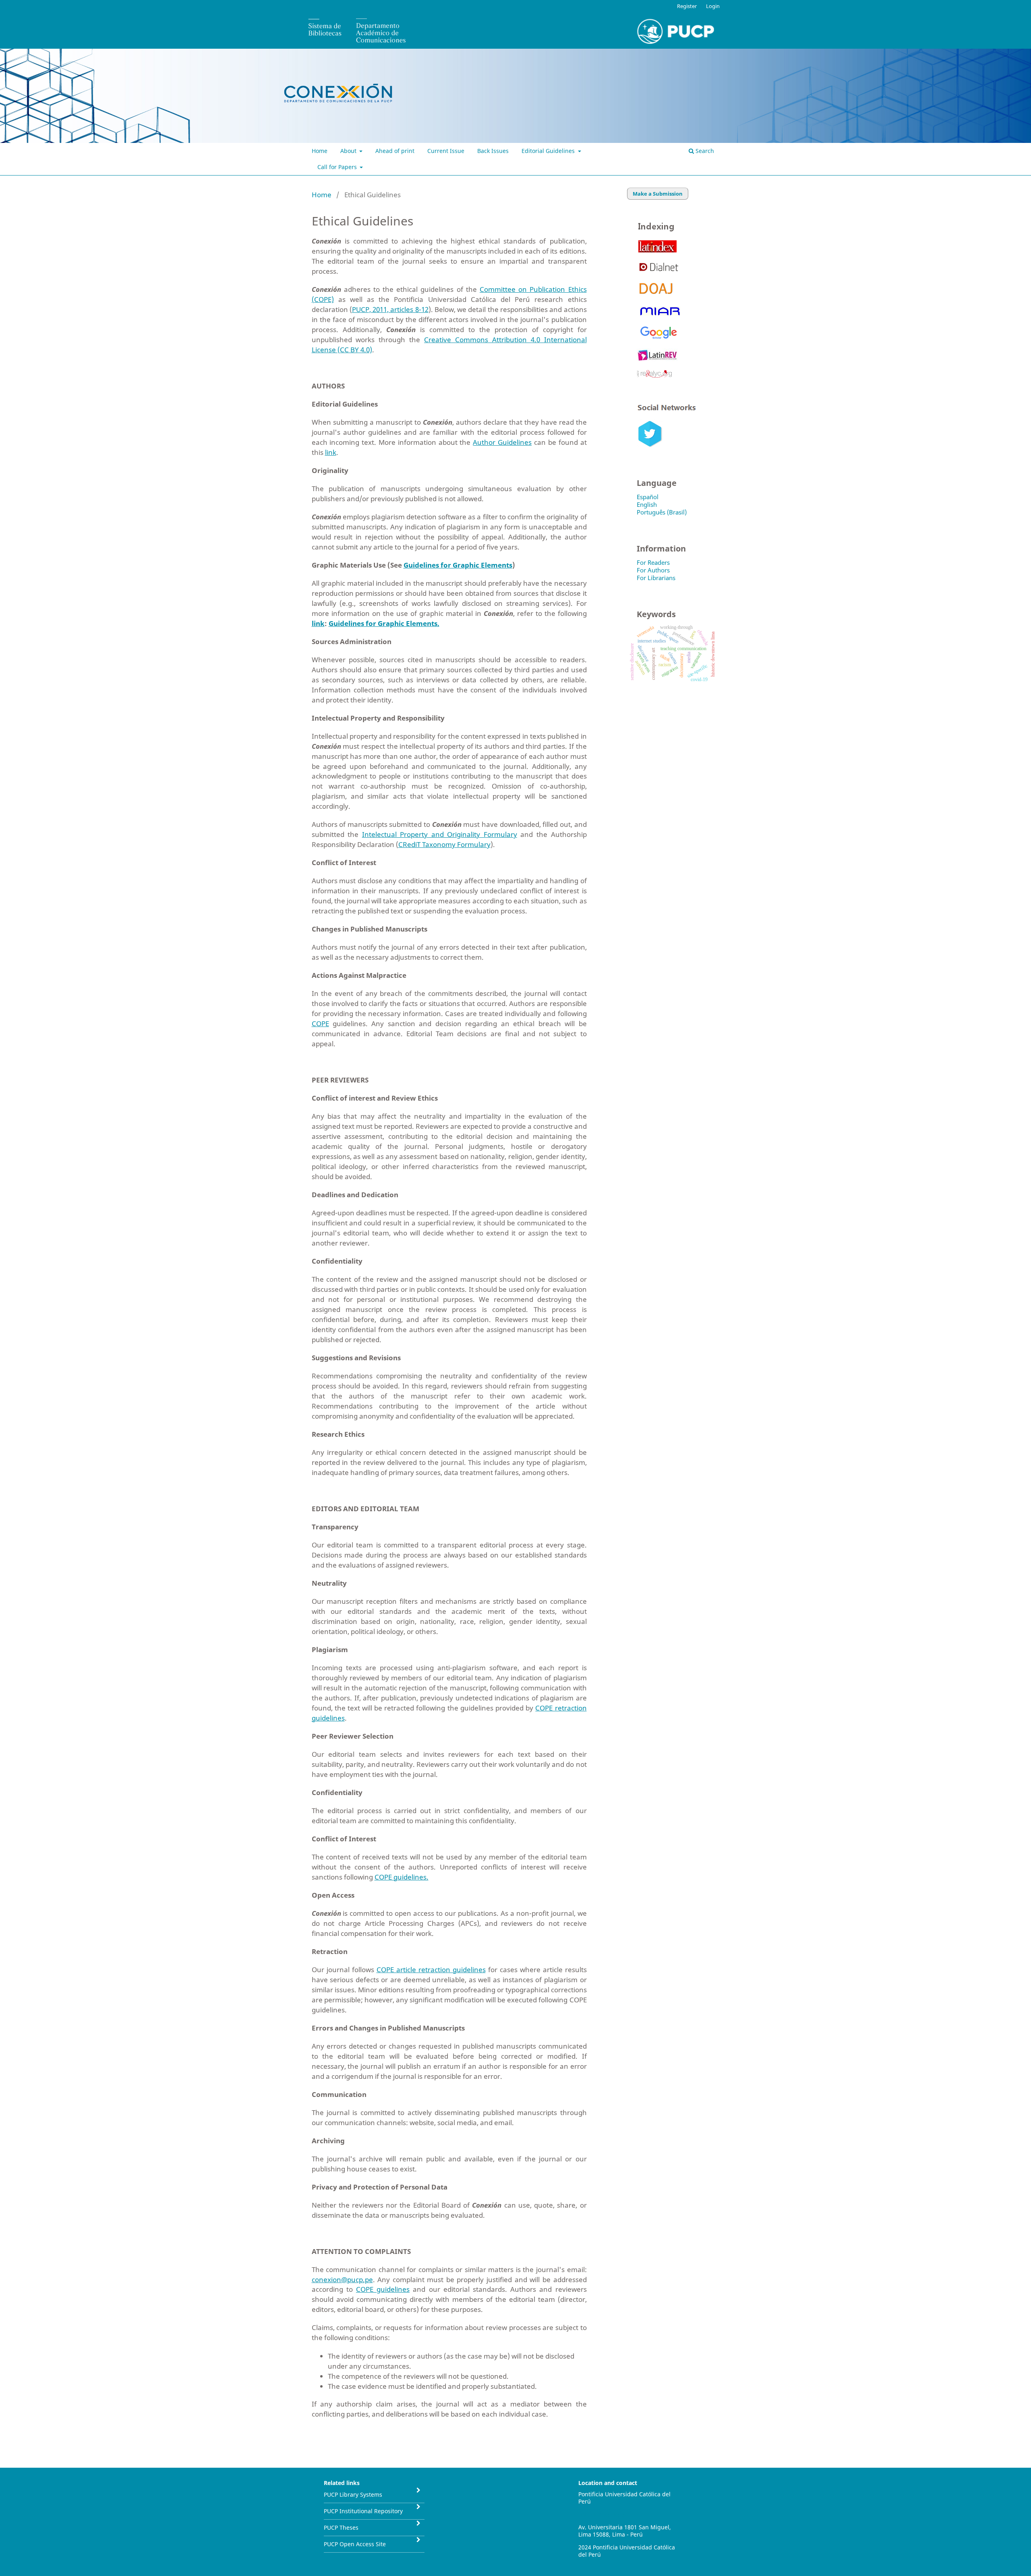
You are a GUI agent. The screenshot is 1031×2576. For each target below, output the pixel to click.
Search (704, 151)
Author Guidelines (502, 442)
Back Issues (493, 151)
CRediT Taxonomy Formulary (444, 844)
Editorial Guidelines (549, 151)
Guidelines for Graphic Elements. (384, 623)
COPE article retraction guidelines (431, 1970)
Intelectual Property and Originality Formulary (440, 834)
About (349, 151)
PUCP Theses (341, 2527)
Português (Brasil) (662, 512)
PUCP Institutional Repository (363, 2511)
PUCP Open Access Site (355, 2544)
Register (687, 6)
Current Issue (446, 151)
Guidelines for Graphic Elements (458, 565)
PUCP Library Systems (353, 2494)
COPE (320, 1024)
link (331, 452)
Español (648, 497)
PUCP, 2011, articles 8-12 (390, 309)
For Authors (653, 570)
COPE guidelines (383, 2289)
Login (713, 6)
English (647, 504)
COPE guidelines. (402, 1877)
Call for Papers (338, 167)
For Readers (653, 562)
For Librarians (656, 578)
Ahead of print (395, 151)
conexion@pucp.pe (342, 2280)
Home (320, 151)
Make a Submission (658, 194)
